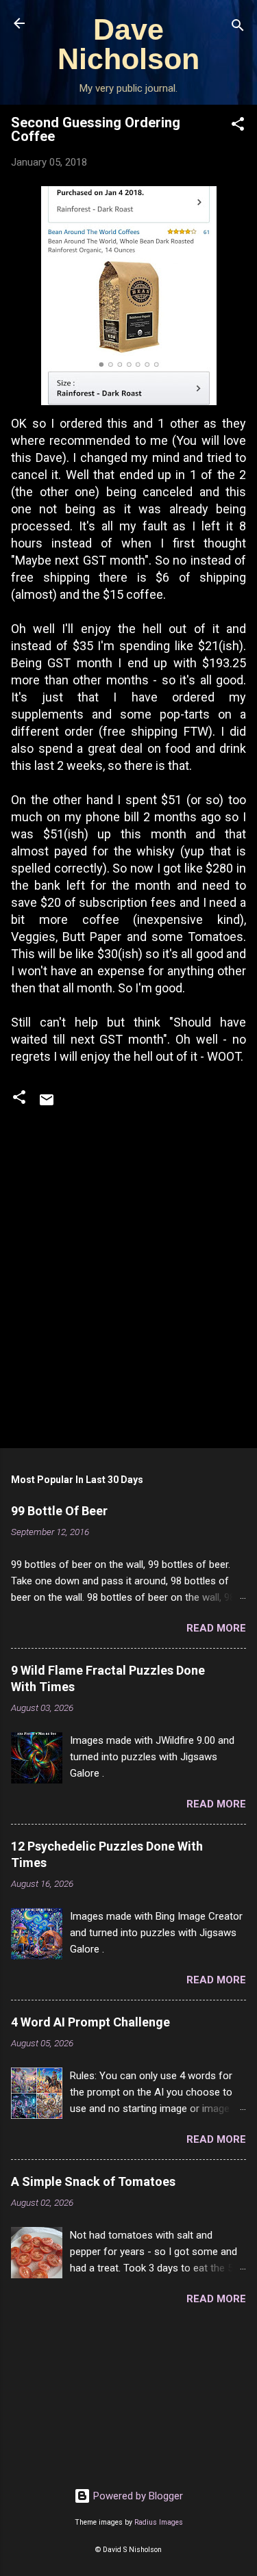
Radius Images (159, 2522)
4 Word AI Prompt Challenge (90, 2022)
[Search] (238, 28)
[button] (238, 126)
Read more (216, 1628)
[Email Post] (47, 1105)
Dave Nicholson (128, 44)
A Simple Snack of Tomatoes (93, 2181)
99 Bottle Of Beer (59, 1511)
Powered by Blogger (137, 2496)
